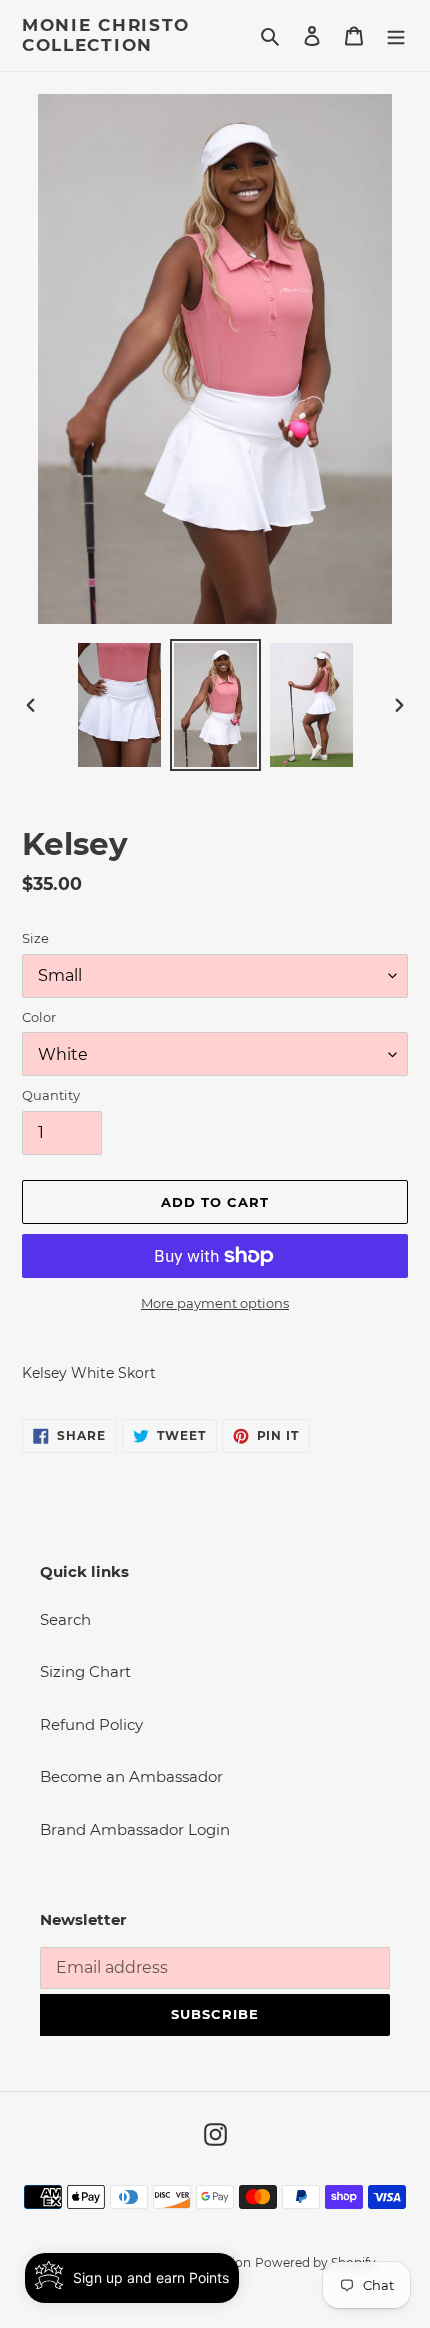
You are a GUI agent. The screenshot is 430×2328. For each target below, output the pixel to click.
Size (35, 938)
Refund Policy (91, 1724)
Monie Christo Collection (106, 35)
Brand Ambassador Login (135, 1829)
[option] (120, 705)
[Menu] (396, 35)
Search (65, 1619)
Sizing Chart (85, 1671)
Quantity (51, 1095)
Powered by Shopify (315, 2262)
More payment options (215, 1303)
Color (39, 1017)
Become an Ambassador (131, 1776)
